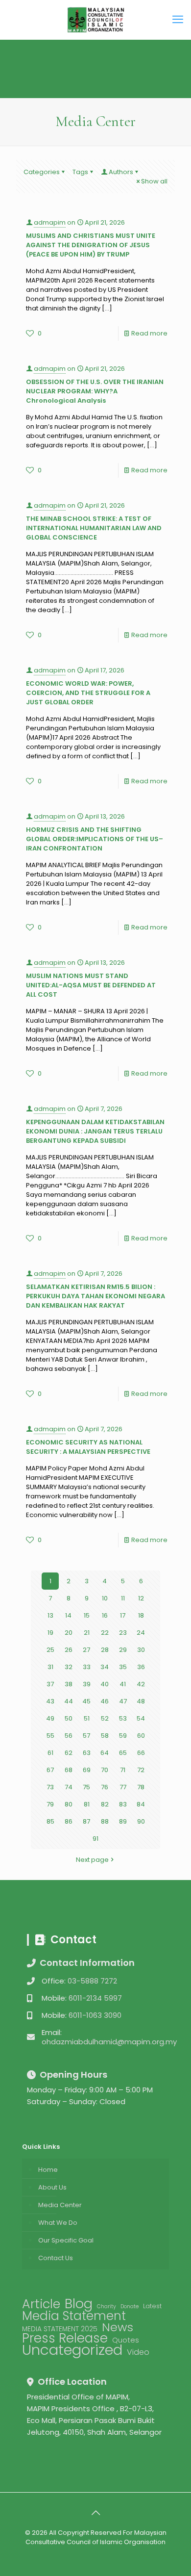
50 (69, 1718)
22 (105, 1633)
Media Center (60, 2205)
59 (123, 1736)
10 (105, 1598)
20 (69, 1633)
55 (50, 1736)
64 (105, 1753)
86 (69, 1821)
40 (105, 1684)
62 (69, 1753)
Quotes (126, 2340)
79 (50, 1804)
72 (141, 1770)
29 (123, 1650)
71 (123, 1770)
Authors (121, 172)
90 (141, 1821)
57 (86, 1736)
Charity (107, 2306)
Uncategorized (72, 2350)
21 (87, 1633)
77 (123, 1787)
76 (105, 1787)
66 (141, 1753)
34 (105, 1667)
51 (87, 1718)
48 (141, 1701)
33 (87, 1667)
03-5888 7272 (92, 1981)
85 (50, 1821)
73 (50, 1787)
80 (69, 1804)
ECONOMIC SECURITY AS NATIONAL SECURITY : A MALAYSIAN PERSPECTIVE (88, 1447)
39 (87, 1684)
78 (141, 1787)
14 (68, 1615)
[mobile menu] (178, 20)
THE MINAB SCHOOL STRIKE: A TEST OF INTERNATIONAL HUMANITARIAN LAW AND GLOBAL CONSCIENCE (94, 528)
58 (105, 1736)
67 (50, 1770)
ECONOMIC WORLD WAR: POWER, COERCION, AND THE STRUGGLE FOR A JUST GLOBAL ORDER (88, 693)
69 (87, 1770)
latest (152, 2306)
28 (105, 1650)
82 (105, 1804)
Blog (79, 2304)
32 (69, 1667)
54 (141, 1718)
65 (123, 1753)
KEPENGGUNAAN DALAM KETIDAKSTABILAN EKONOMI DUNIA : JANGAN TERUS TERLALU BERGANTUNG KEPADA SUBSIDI (95, 1131)
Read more (149, 333)
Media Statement (74, 2316)
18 (141, 1615)
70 (105, 1770)
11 (123, 1598)
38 (69, 1684)
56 (69, 1736)
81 (87, 1804)
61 (50, 1753)
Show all (154, 181)
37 (50, 1684)
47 (123, 1701)
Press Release (65, 2338)
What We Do (58, 2223)
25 (50, 1650)
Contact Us (56, 2258)
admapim (50, 222)
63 (87, 1753)
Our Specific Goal (66, 2240)
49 (50, 1718)
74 (69, 1787)
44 (69, 1701)
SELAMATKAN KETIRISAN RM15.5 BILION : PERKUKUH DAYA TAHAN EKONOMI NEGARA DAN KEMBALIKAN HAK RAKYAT (95, 1296)
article (41, 2304)
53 (123, 1718)
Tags (80, 172)
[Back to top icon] (95, 2513)
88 (105, 1821)
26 (69, 1650)
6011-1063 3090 (95, 2015)
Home (48, 2170)
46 (105, 1701)
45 (86, 1701)
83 (123, 1804)
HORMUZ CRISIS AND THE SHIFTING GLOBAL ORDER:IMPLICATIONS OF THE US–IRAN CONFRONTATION (95, 839)
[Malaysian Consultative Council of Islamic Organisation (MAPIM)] (95, 20)
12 (141, 1598)
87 (86, 1821)
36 (141, 1667)
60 (141, 1736)
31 (50, 1667)
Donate (130, 2306)
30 (141, 1650)
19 (50, 1633)
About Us (52, 2187)
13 (50, 1615)
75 (86, 1787)
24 (141, 1633)
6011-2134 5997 (95, 1998)
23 (123, 1633)
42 (141, 1684)
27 (86, 1650)
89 (123, 1821)
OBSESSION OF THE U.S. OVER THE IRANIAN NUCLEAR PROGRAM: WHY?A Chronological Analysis (95, 391)
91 (95, 1839)
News (118, 2327)
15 (87, 1615)
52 (105, 1718)
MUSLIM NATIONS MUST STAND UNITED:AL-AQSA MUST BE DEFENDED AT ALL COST (91, 985)
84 (141, 1804)
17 (123, 1615)
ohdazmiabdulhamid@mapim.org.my (109, 2042)
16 (105, 1615)
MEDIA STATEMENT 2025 (60, 2329)
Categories (42, 172)
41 (123, 1684)
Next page (92, 1860)
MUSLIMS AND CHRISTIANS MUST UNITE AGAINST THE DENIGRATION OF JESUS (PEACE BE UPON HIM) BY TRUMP (91, 245)
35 (123, 1667)
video (138, 2352)
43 (50, 1701)
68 (69, 1770)
